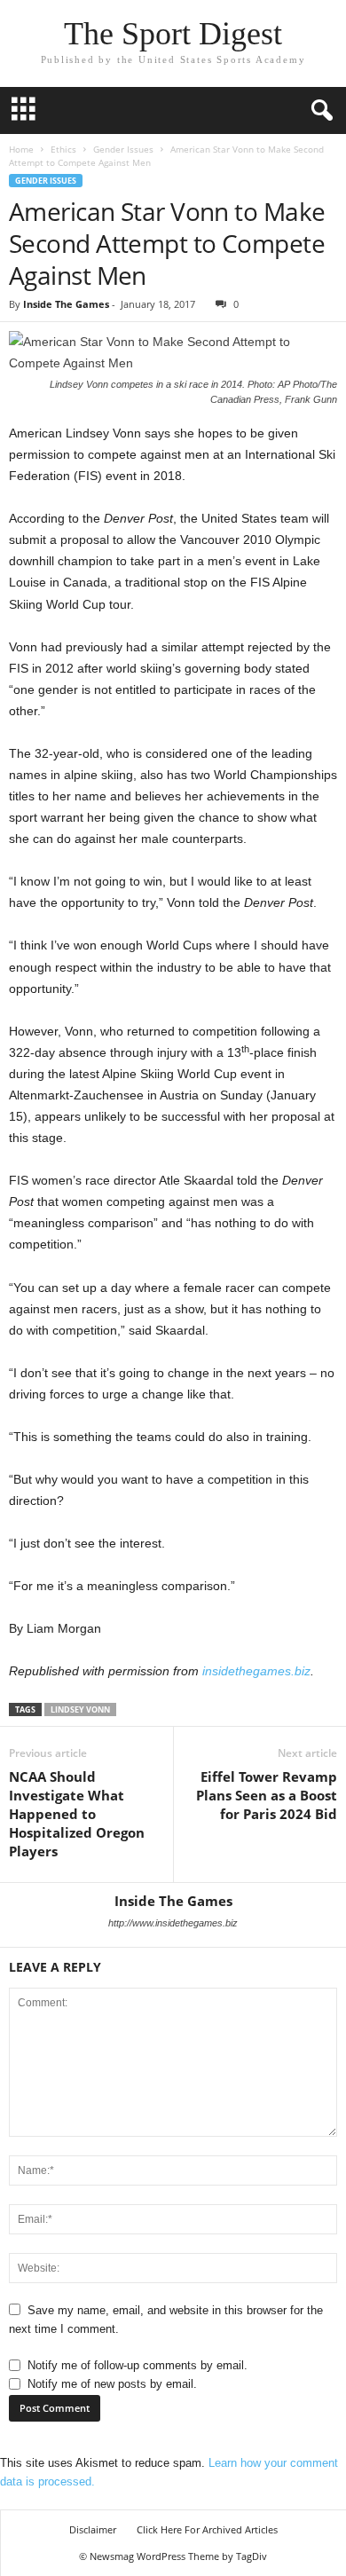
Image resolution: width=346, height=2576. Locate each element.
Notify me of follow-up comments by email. (138, 2365)
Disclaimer (93, 2529)
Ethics (63, 149)
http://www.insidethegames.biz (173, 1923)
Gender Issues (123, 149)
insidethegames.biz (256, 1671)
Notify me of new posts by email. (112, 2384)
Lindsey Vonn (80, 1709)
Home (21, 149)
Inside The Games (66, 304)
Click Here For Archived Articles (207, 2529)
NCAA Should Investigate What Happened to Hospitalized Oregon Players (77, 1814)
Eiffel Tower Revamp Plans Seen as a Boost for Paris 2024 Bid (267, 1795)
